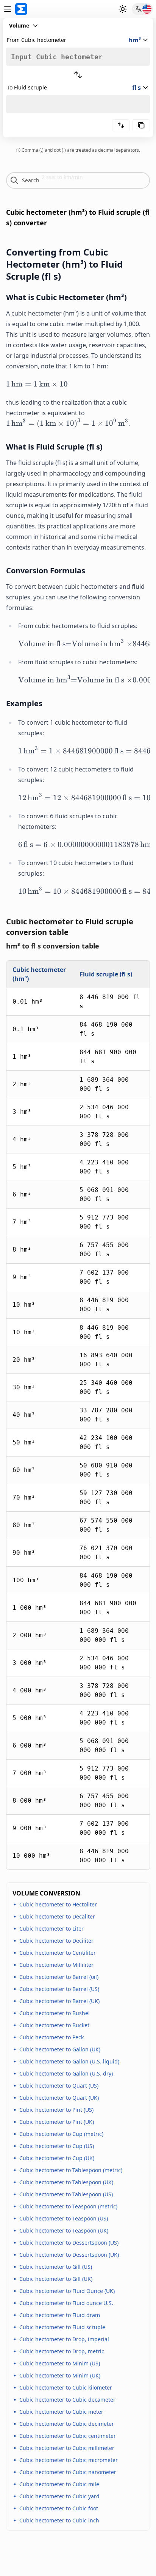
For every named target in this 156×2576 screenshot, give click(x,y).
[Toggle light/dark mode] (123, 9)
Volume (19, 25)
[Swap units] (78, 75)
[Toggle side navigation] (8, 9)
